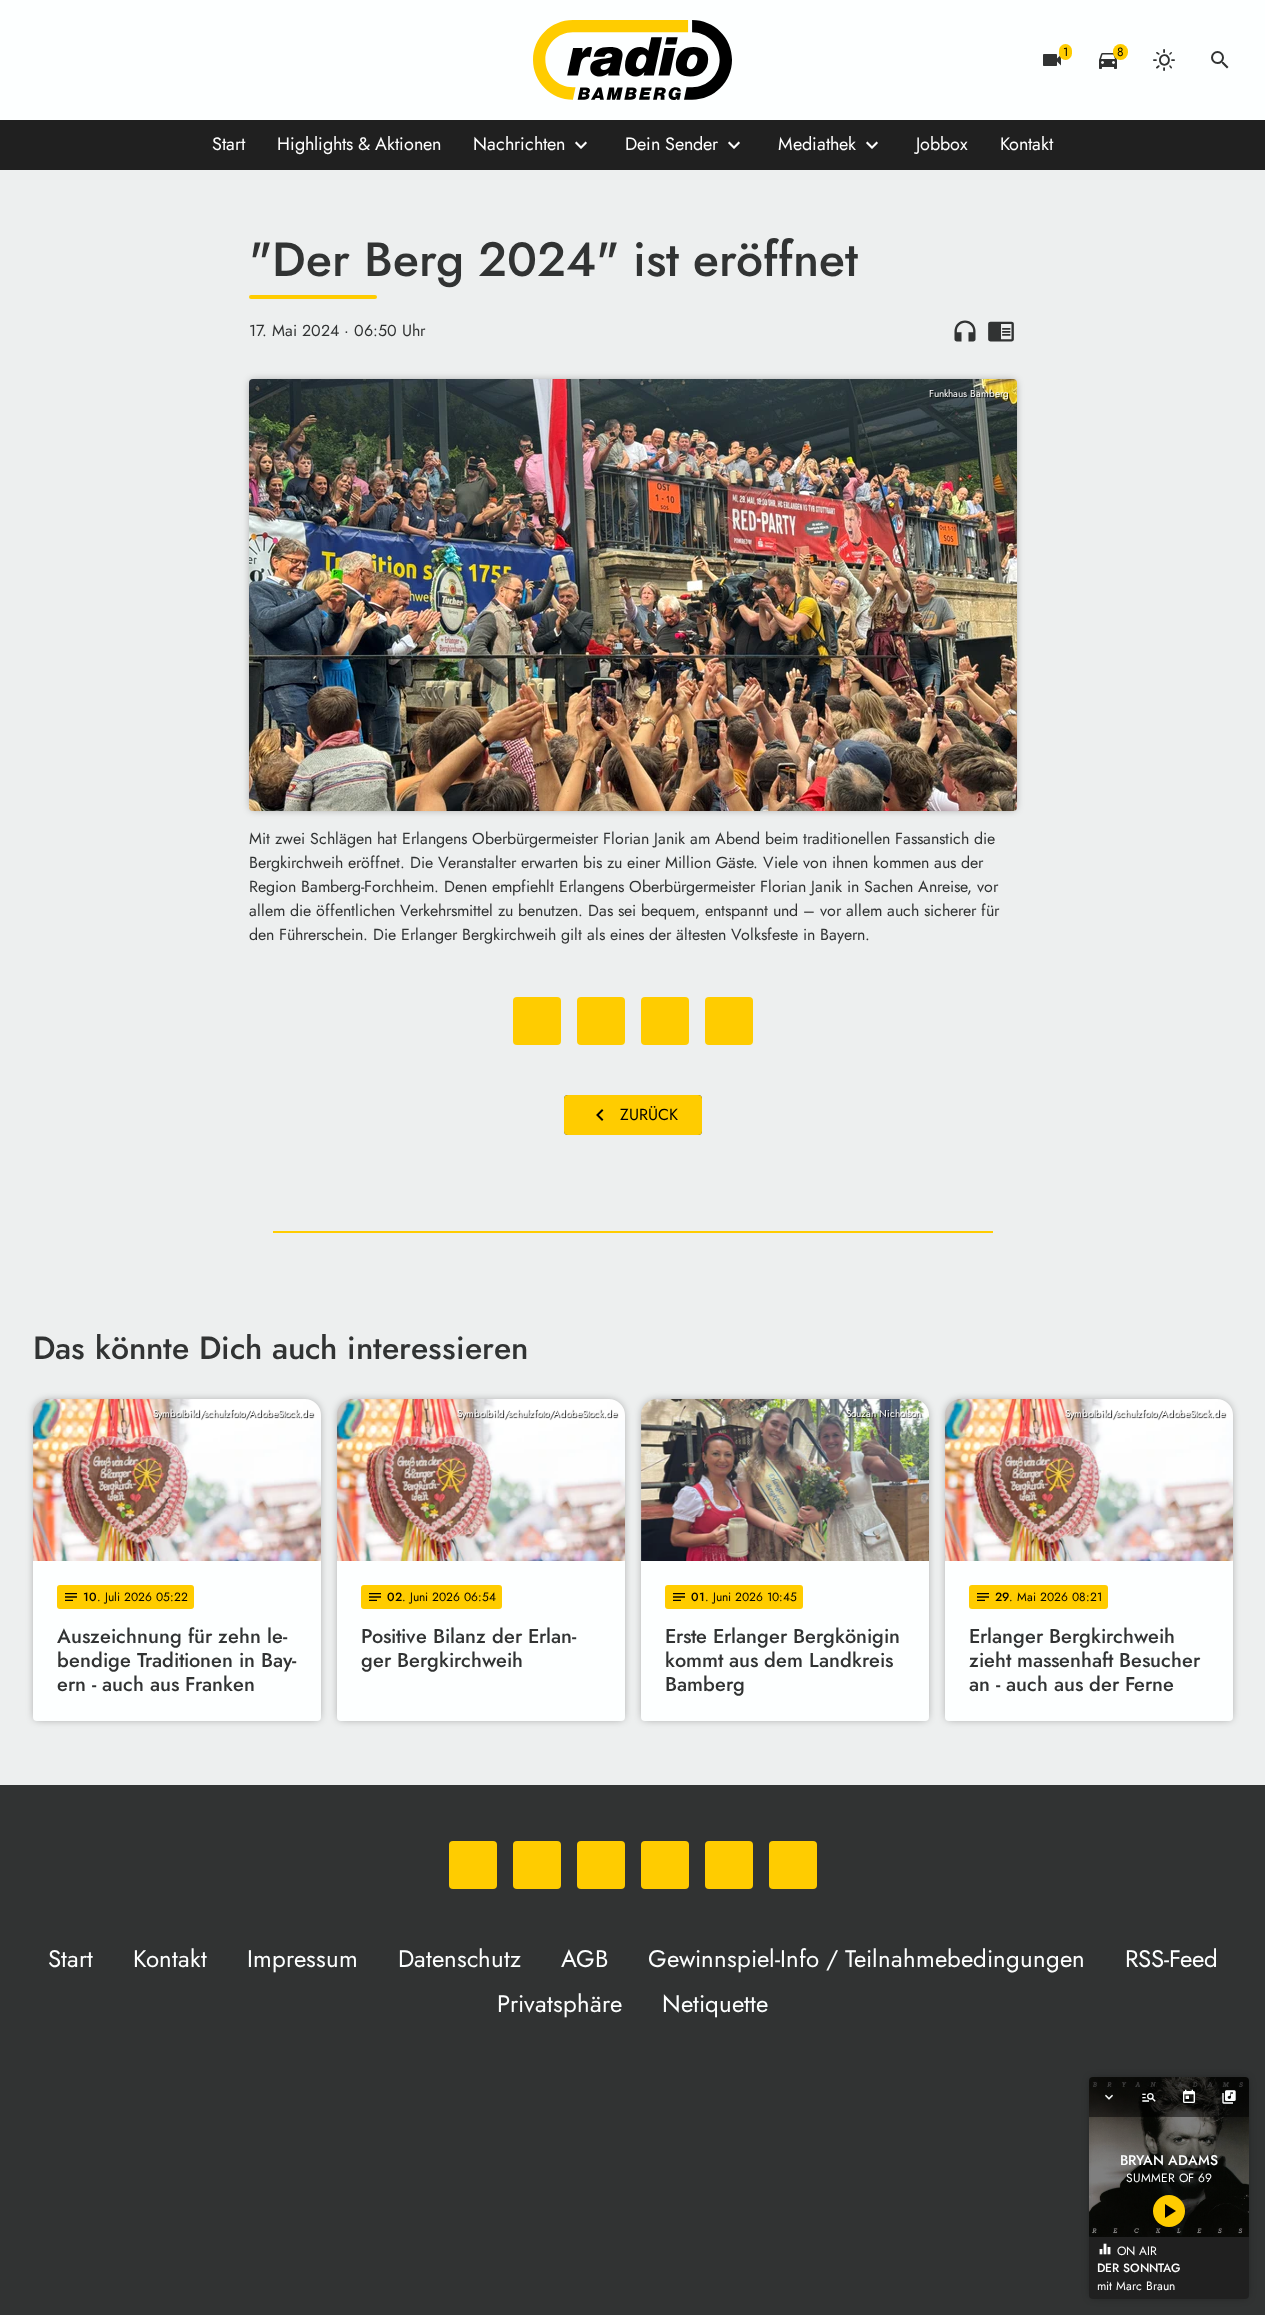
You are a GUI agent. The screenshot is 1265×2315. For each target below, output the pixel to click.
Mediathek (817, 144)
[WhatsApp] (53, 60)
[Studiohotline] (253, 60)
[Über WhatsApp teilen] (665, 1021)
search (1220, 60)
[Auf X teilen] (601, 1021)
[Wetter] (1164, 60)
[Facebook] (93, 60)
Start (228, 144)
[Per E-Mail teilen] (729, 1021)
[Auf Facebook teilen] (537, 1021)
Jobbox (942, 144)
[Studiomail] (213, 60)
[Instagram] (133, 60)
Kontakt (1026, 144)
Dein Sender (671, 144)
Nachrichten (519, 144)
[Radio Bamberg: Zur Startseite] (633, 60)
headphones (965, 331)
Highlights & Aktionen (359, 144)
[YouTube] (173, 60)
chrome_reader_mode (1001, 331)
